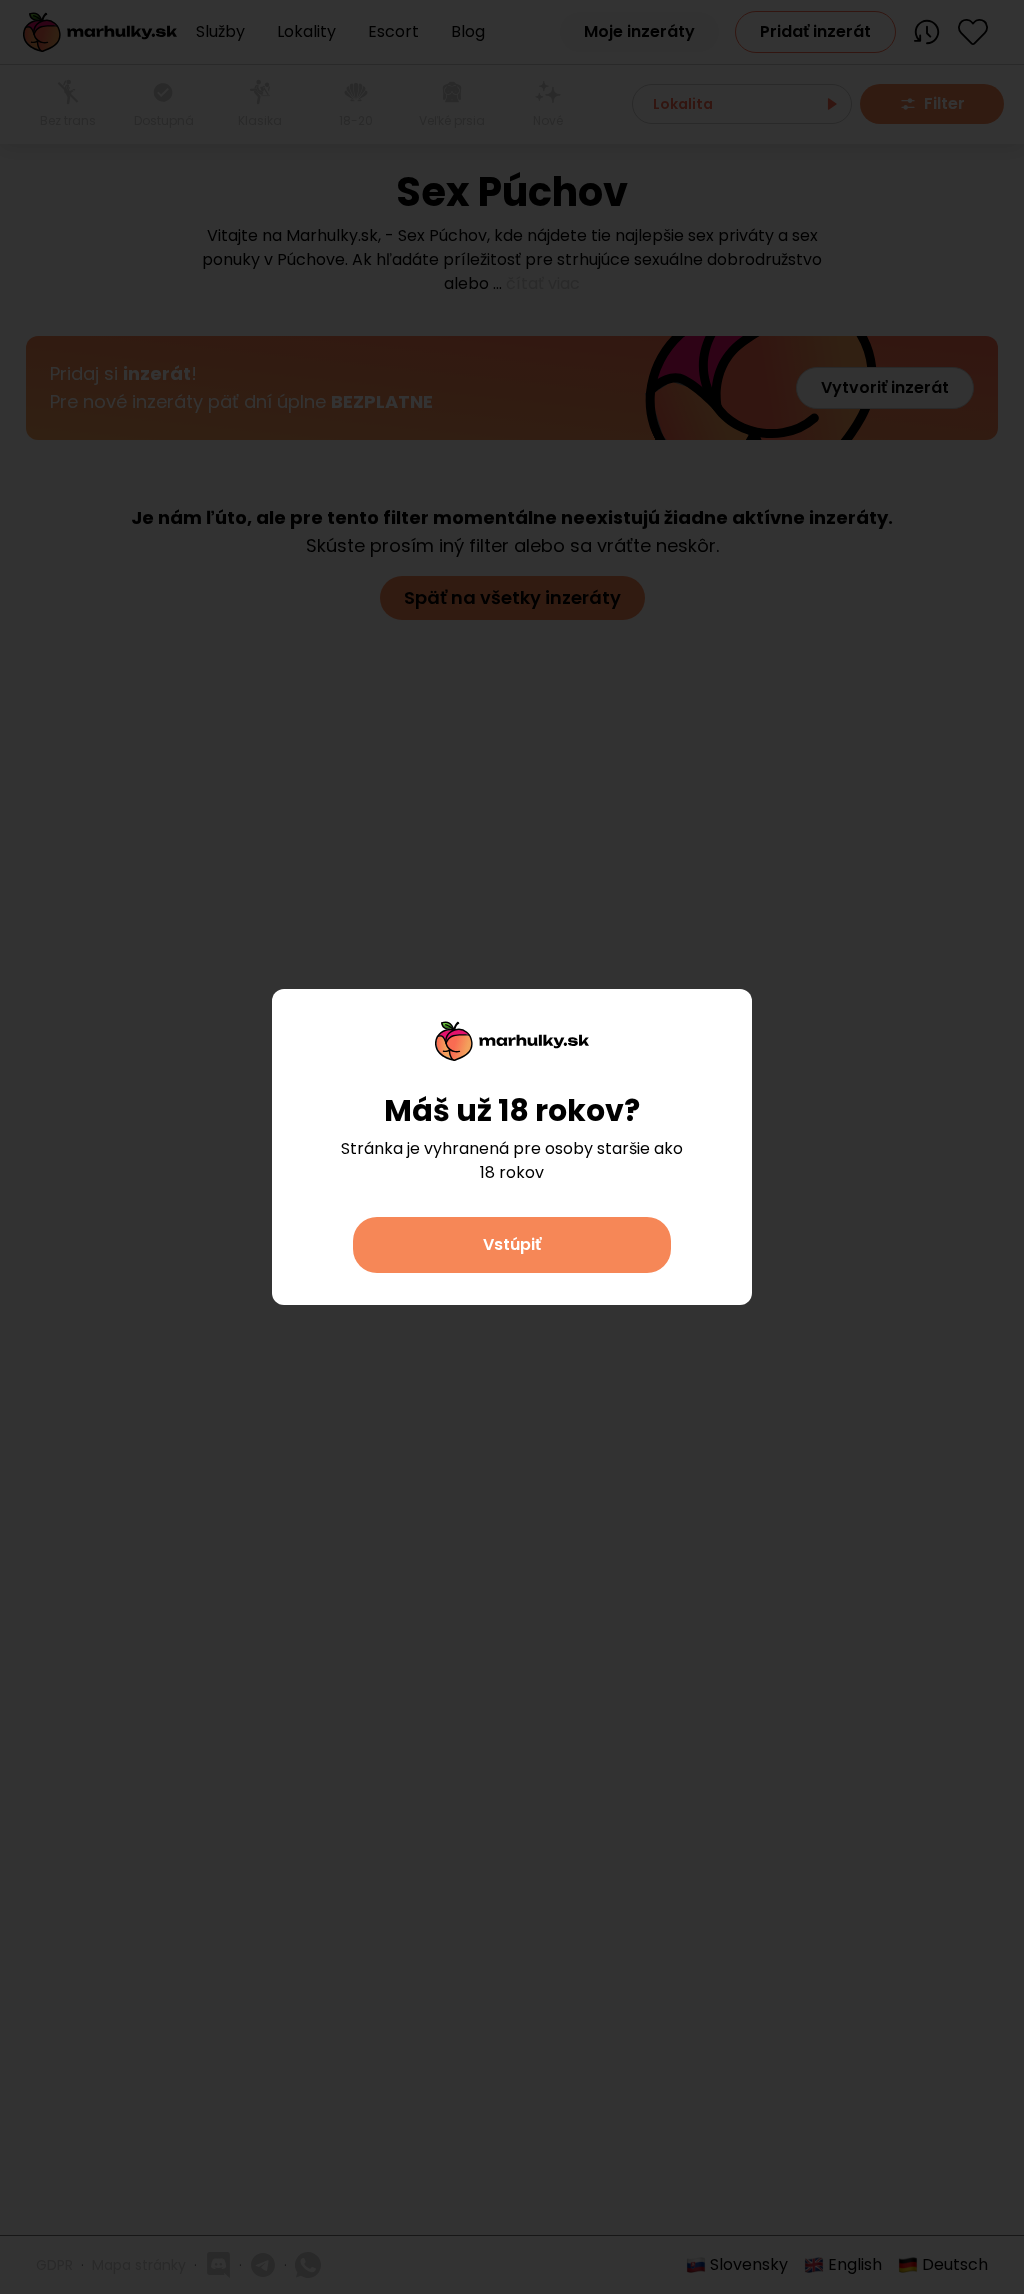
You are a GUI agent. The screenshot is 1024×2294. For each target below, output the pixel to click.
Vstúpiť (512, 1244)
